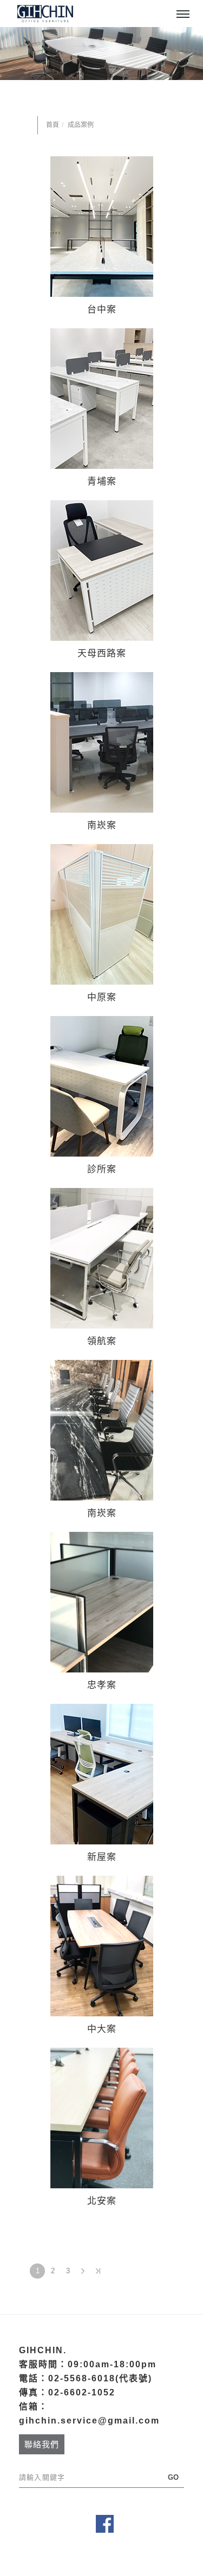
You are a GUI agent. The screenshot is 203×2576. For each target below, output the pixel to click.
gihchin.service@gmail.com (89, 2421)
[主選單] (183, 15)
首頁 (53, 125)
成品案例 (81, 125)
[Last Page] (98, 2271)
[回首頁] (45, 14)
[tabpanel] (101, 54)
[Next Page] (83, 2271)
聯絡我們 (42, 2444)
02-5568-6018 (82, 2378)
